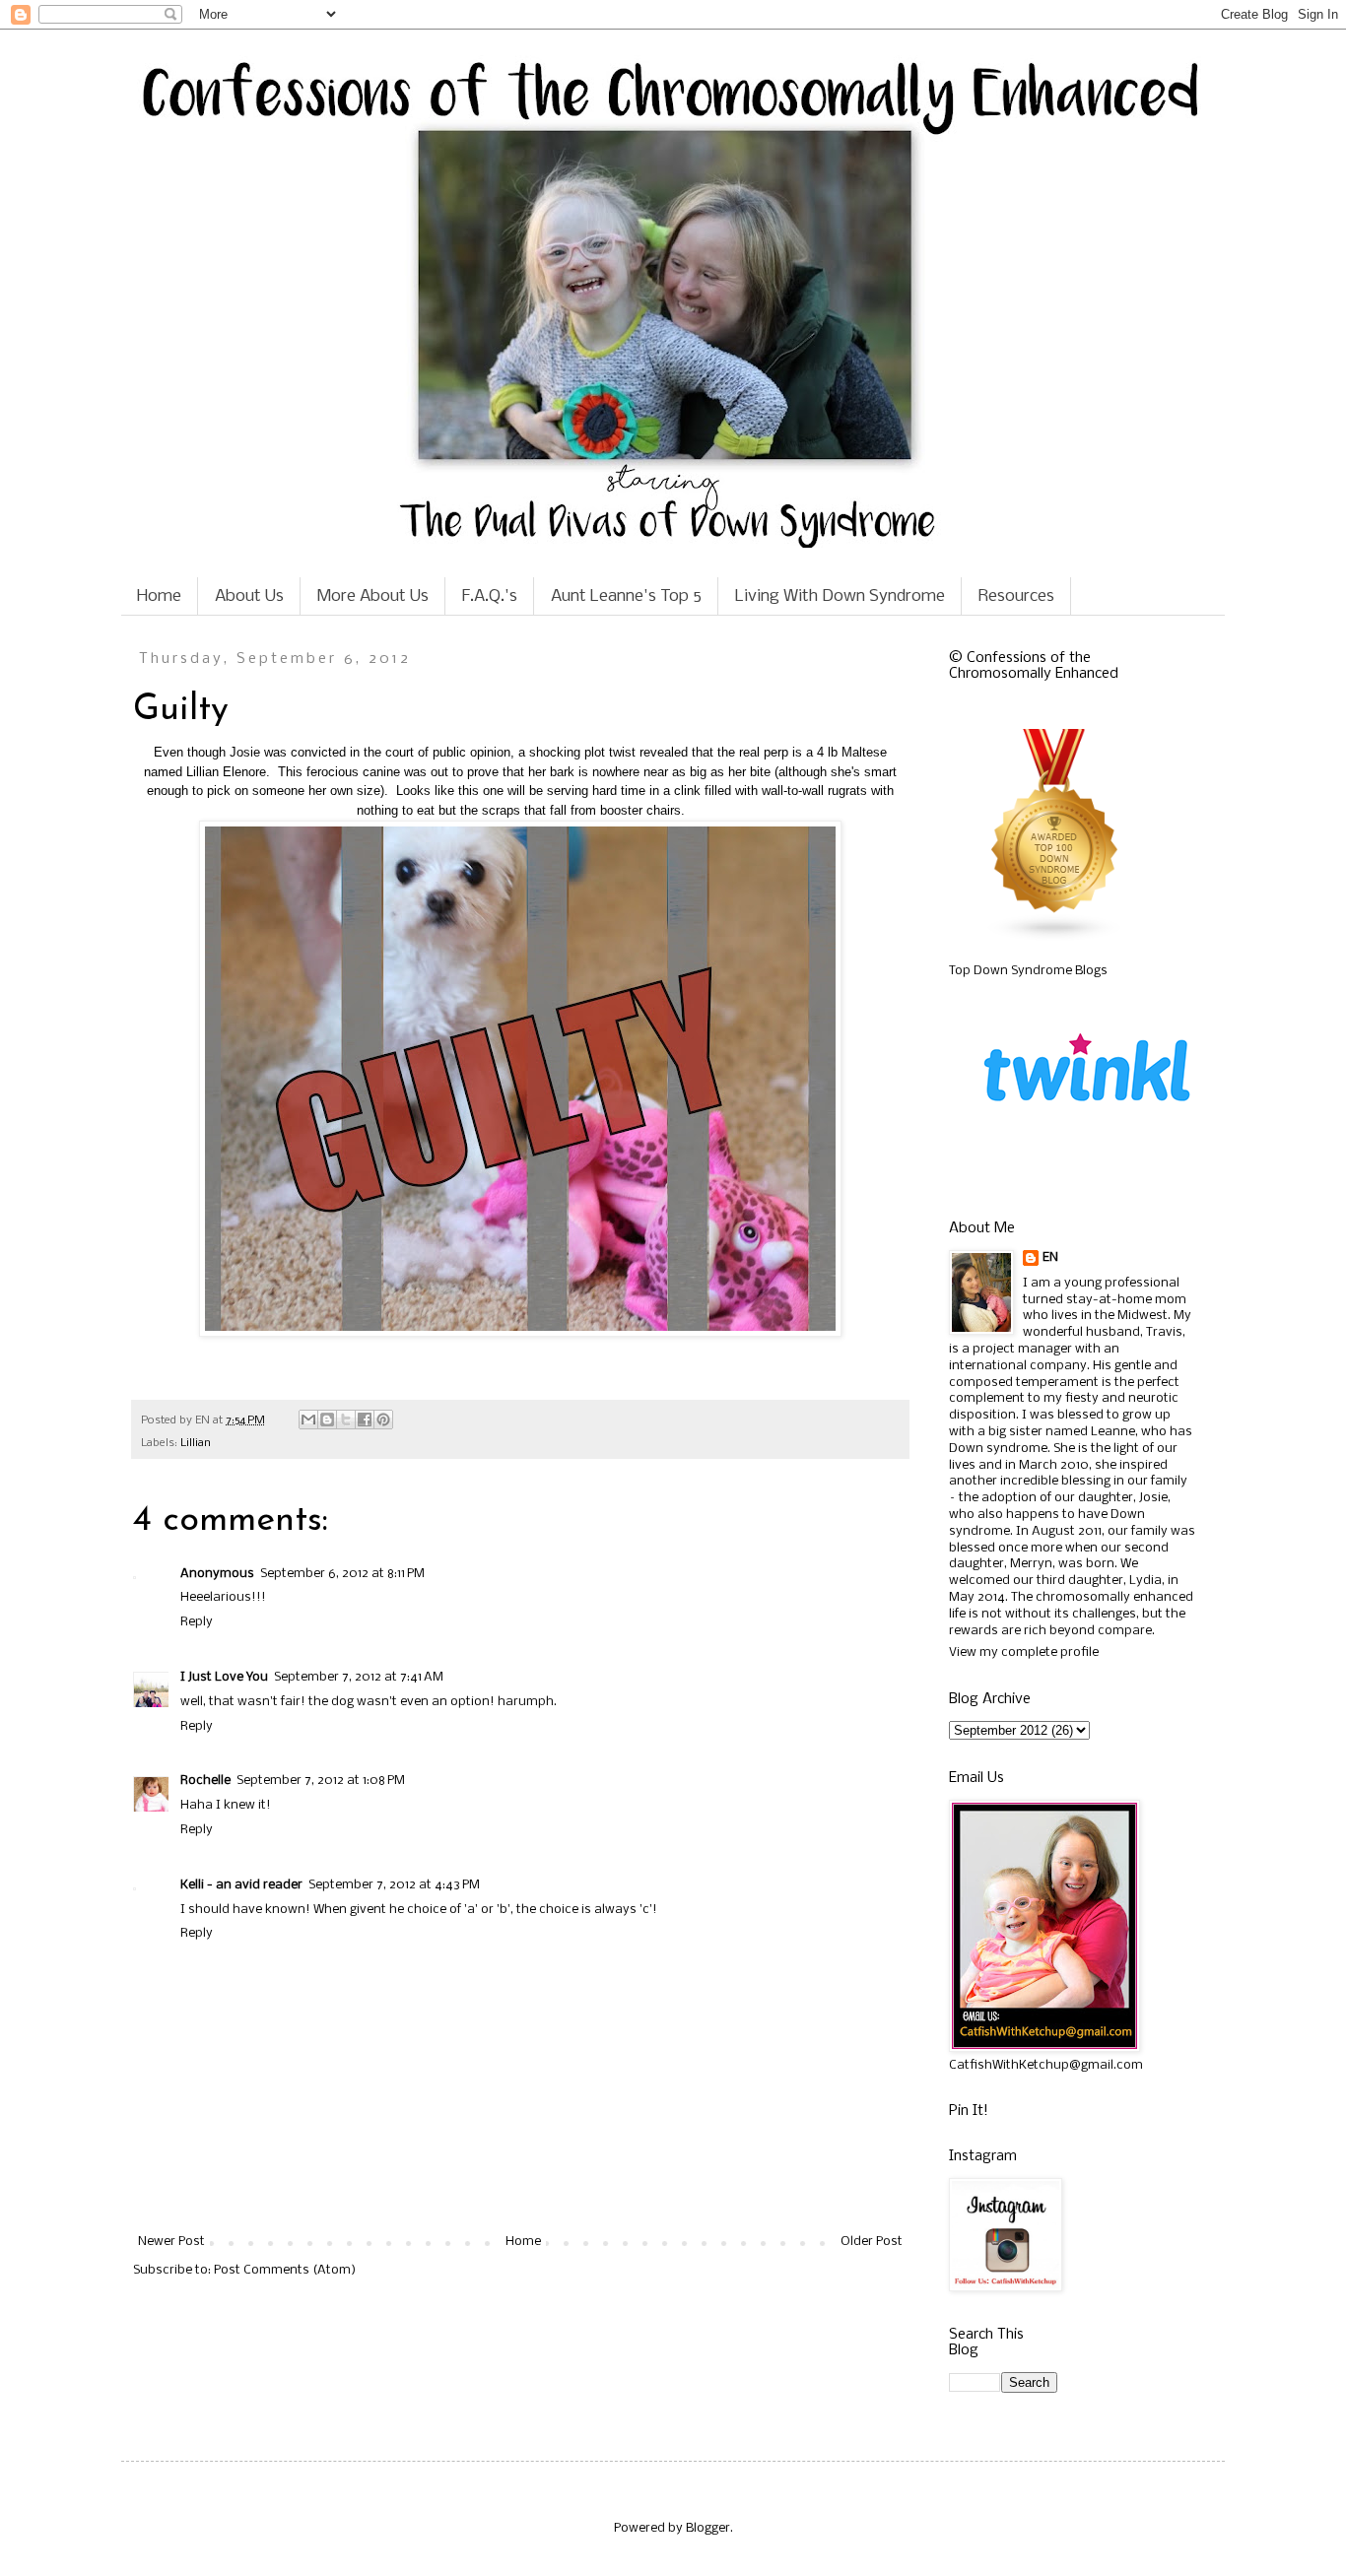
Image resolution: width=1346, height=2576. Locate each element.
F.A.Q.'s (490, 596)
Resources (1016, 596)
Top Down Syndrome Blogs (1028, 971)
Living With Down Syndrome (840, 596)
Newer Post (171, 2242)
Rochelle (205, 1781)
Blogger (708, 2528)
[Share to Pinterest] (383, 1420)
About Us (249, 596)
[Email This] (308, 1420)
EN (1050, 1257)
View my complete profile (1024, 1652)
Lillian (196, 1443)
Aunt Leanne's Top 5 (626, 596)
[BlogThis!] (327, 1420)
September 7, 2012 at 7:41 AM (359, 1677)
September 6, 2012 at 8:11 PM (342, 1574)
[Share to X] (346, 1420)
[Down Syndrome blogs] (1055, 938)
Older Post (872, 2242)
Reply (197, 1622)
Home (159, 596)
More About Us (373, 596)
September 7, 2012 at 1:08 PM (321, 1781)
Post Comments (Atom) (285, 2270)
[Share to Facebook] (365, 1420)
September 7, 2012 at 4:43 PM (394, 1885)
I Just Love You (224, 1677)
